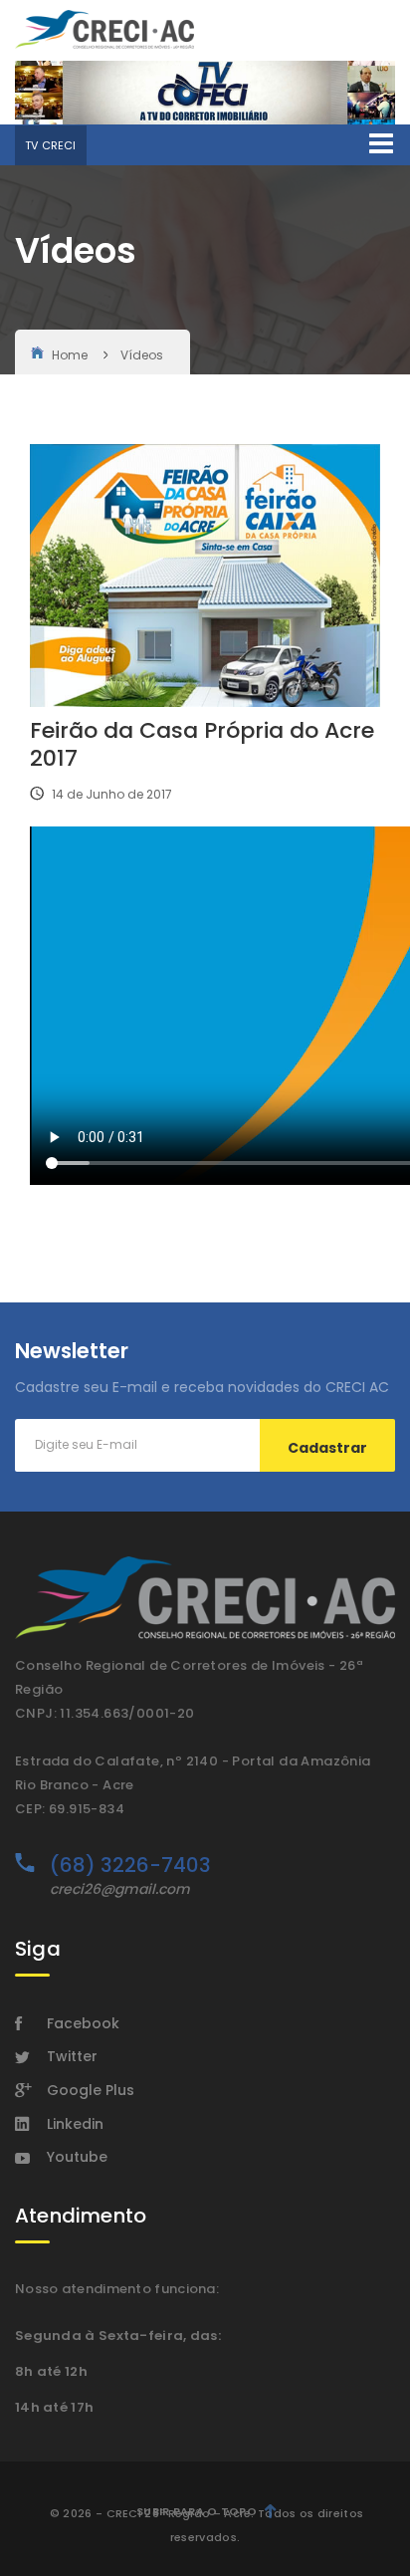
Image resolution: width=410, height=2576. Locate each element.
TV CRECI (51, 145)
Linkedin (75, 2124)
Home (70, 355)
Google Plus (91, 2090)
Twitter (72, 2056)
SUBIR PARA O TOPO (197, 2511)
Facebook (83, 2023)
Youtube (77, 2157)
